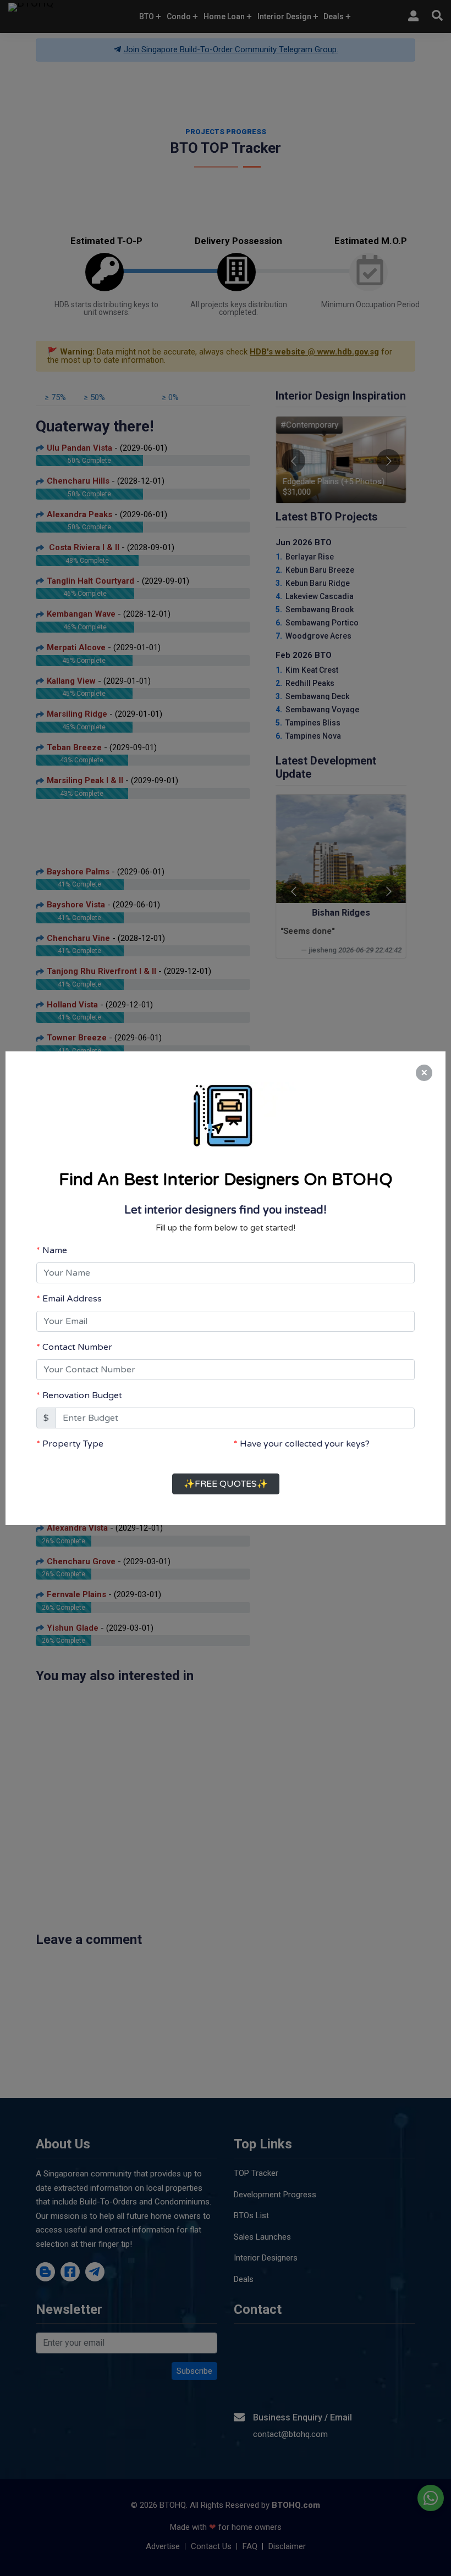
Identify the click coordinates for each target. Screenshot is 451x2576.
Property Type (73, 1433)
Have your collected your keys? (305, 1433)
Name (55, 1240)
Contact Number (77, 1337)
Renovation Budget (82, 1385)
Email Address (72, 1288)
